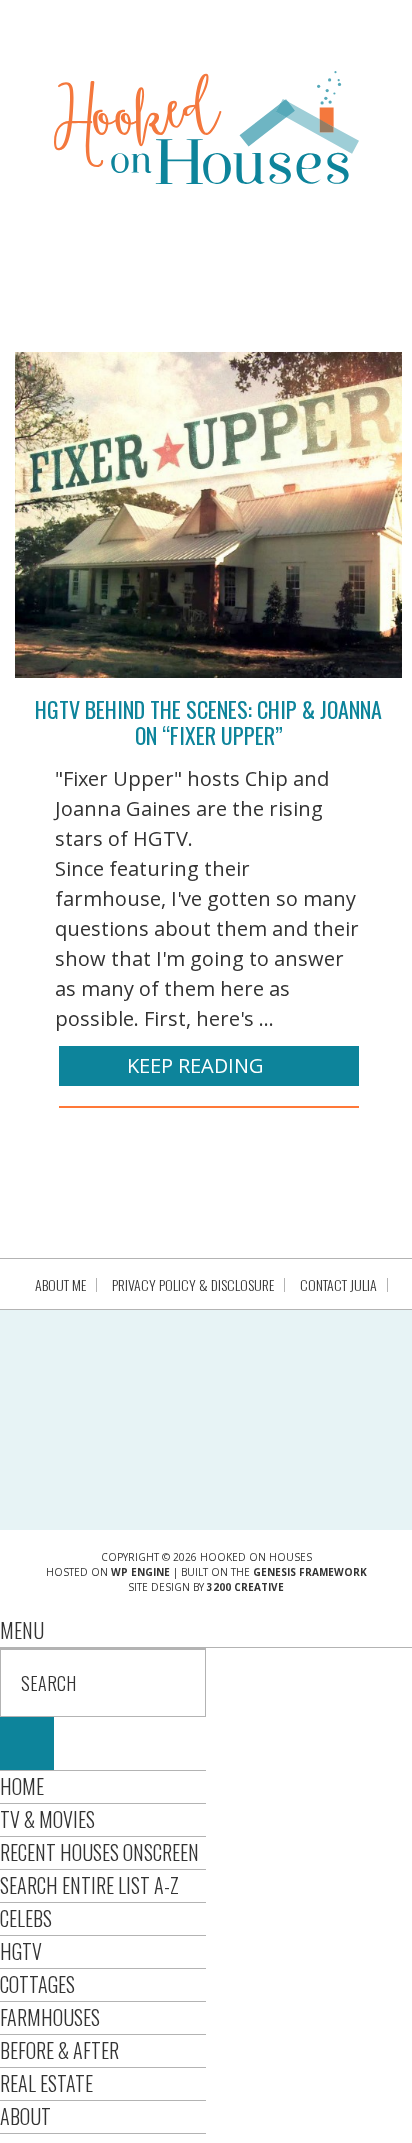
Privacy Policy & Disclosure (193, 1285)
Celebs (26, 1918)
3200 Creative (245, 1587)
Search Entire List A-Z (89, 1885)
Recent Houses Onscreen (99, 1852)
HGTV (21, 1951)
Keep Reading (195, 1065)
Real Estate (46, 2083)
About (25, 2116)
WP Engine (140, 1572)
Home (22, 1786)
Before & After (59, 2050)
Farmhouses (50, 2017)
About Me (60, 1285)
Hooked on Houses (206, 127)
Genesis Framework (310, 1572)
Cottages (37, 1984)
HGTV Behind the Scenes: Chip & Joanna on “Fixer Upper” (208, 722)
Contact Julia (338, 1285)
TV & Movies (47, 1819)
